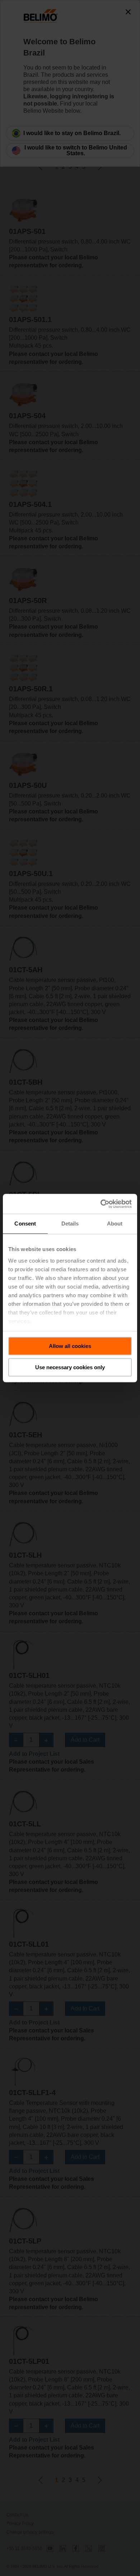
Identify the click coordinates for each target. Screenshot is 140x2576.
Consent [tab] (25, 1224)
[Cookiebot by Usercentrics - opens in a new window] (101, 1204)
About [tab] (115, 1224)
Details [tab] (70, 1224)
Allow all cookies (70, 1346)
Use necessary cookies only (70, 1367)
